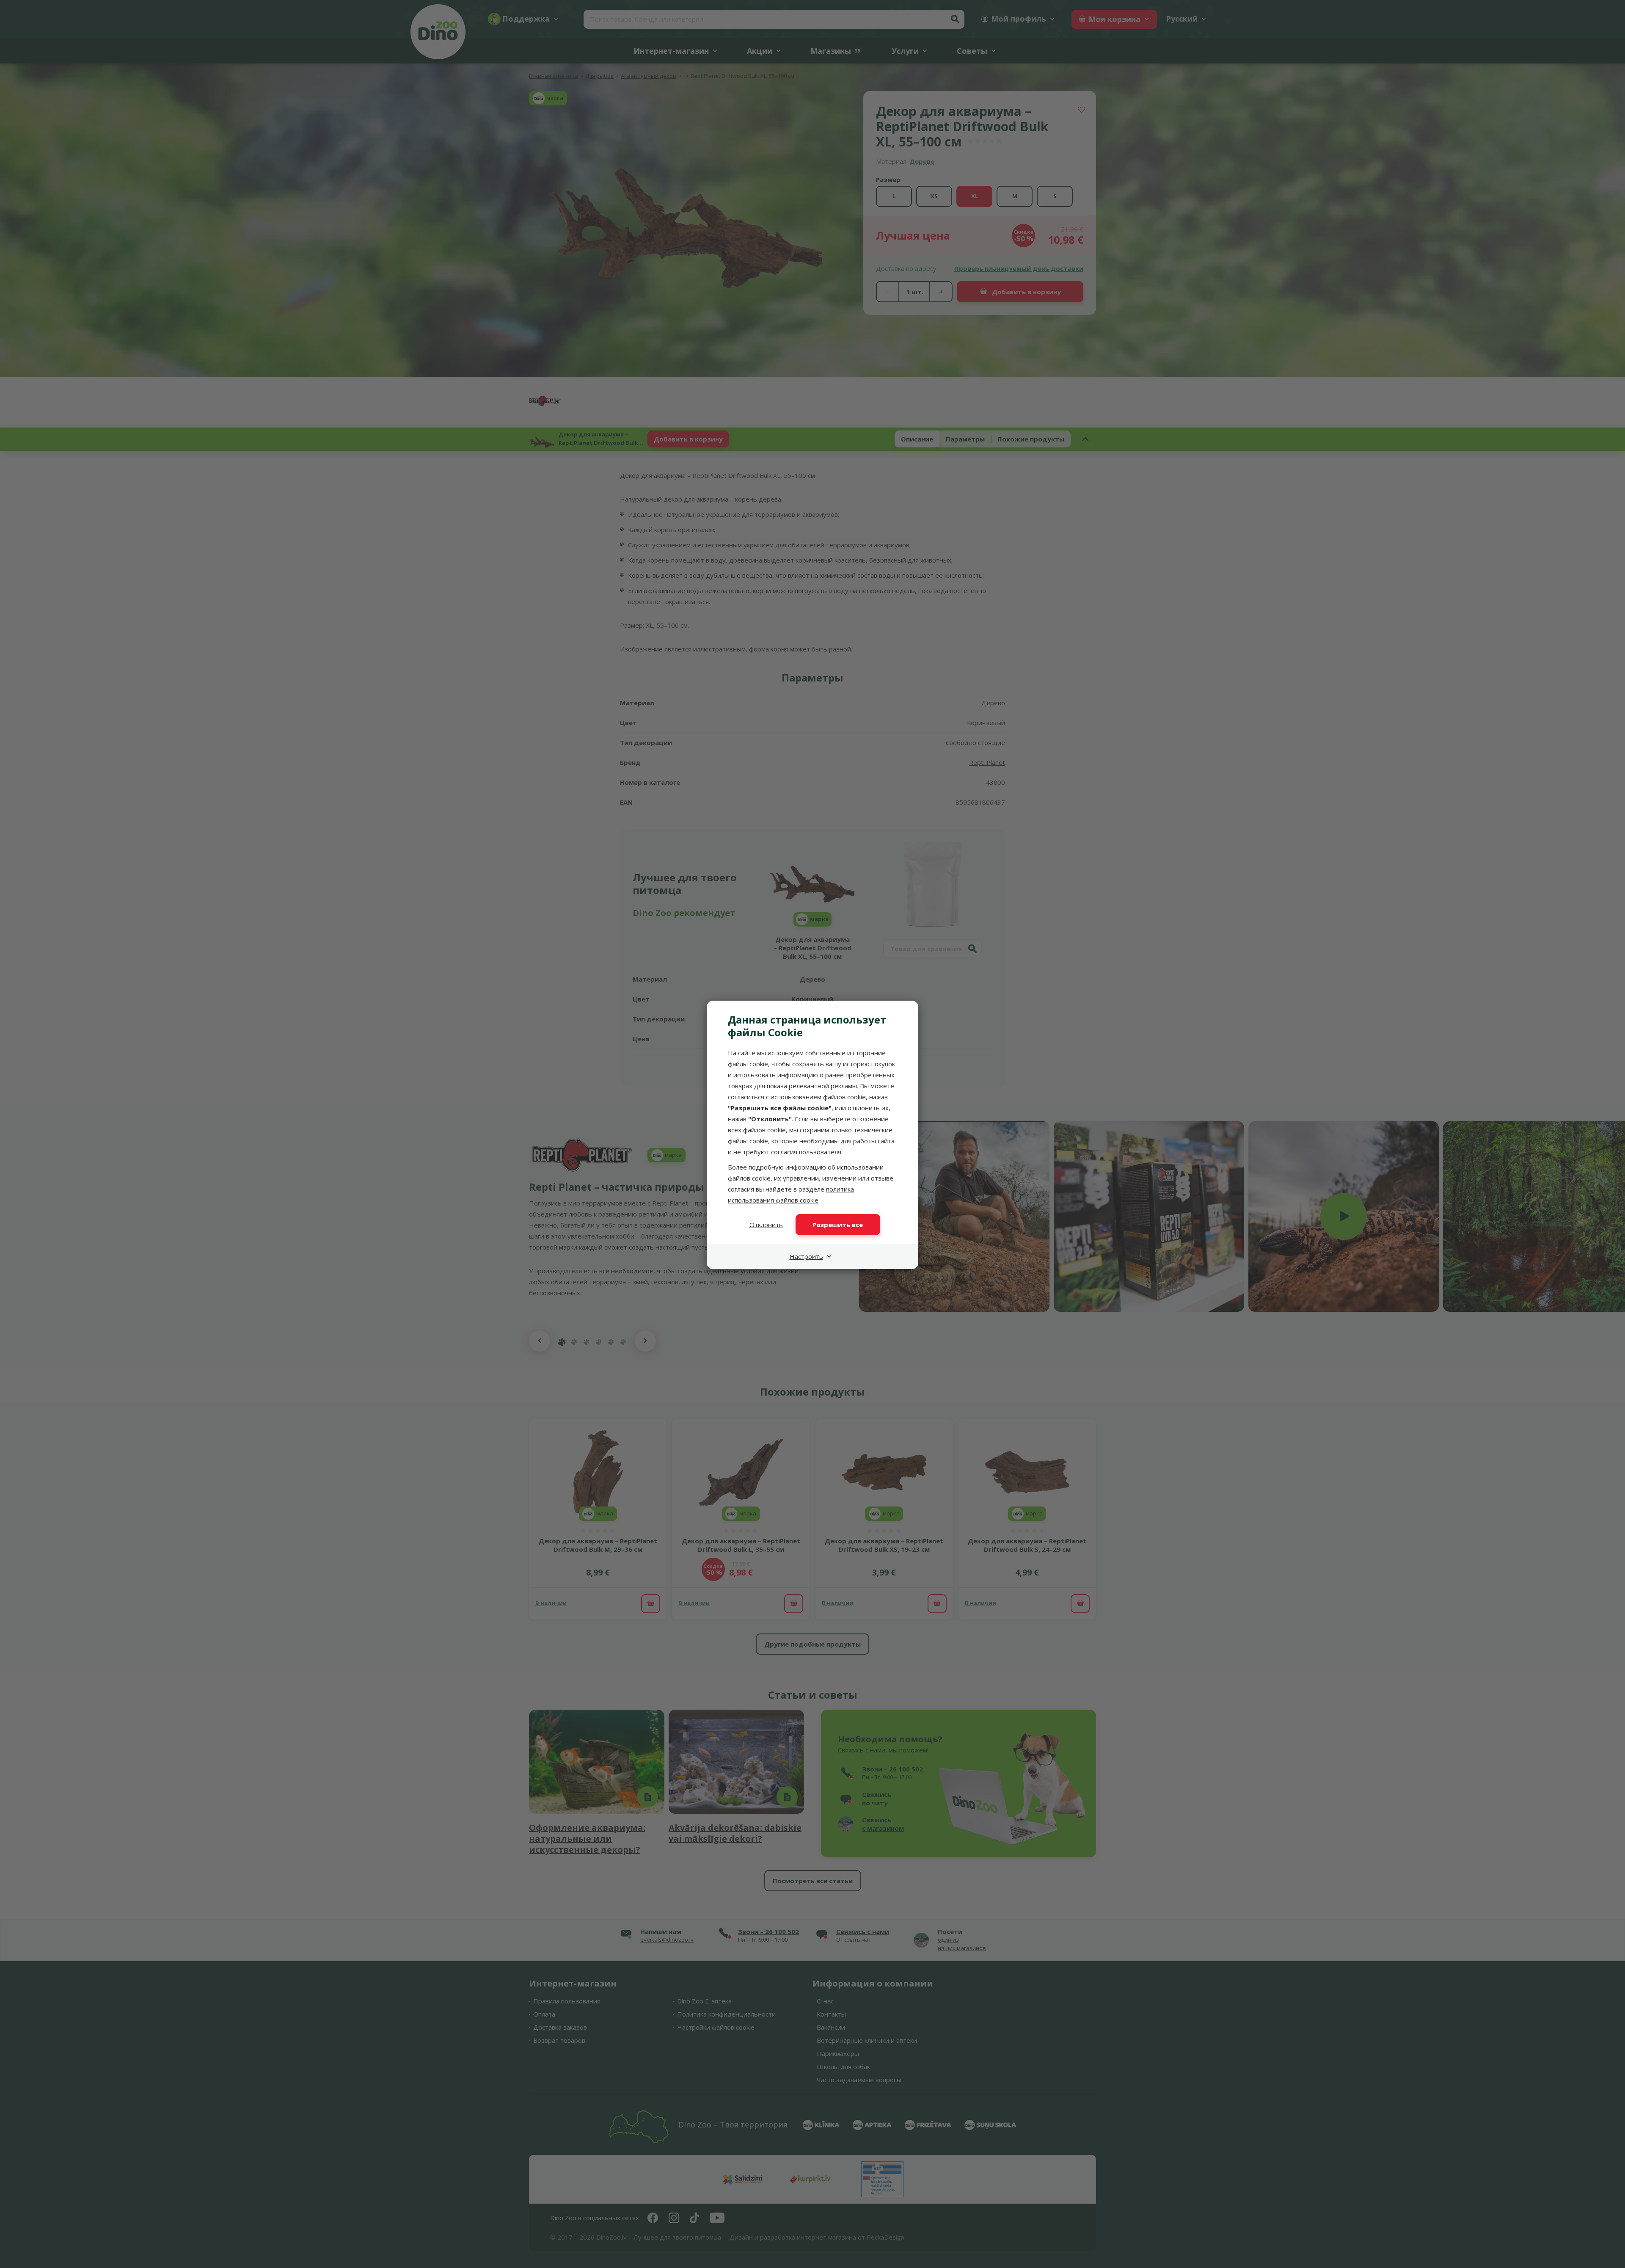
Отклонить (766, 1225)
